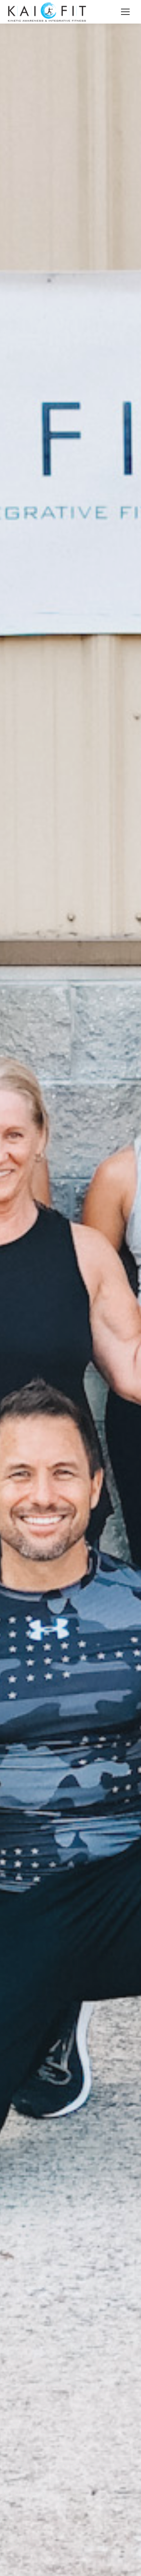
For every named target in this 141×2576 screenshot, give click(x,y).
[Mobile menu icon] (125, 12)
